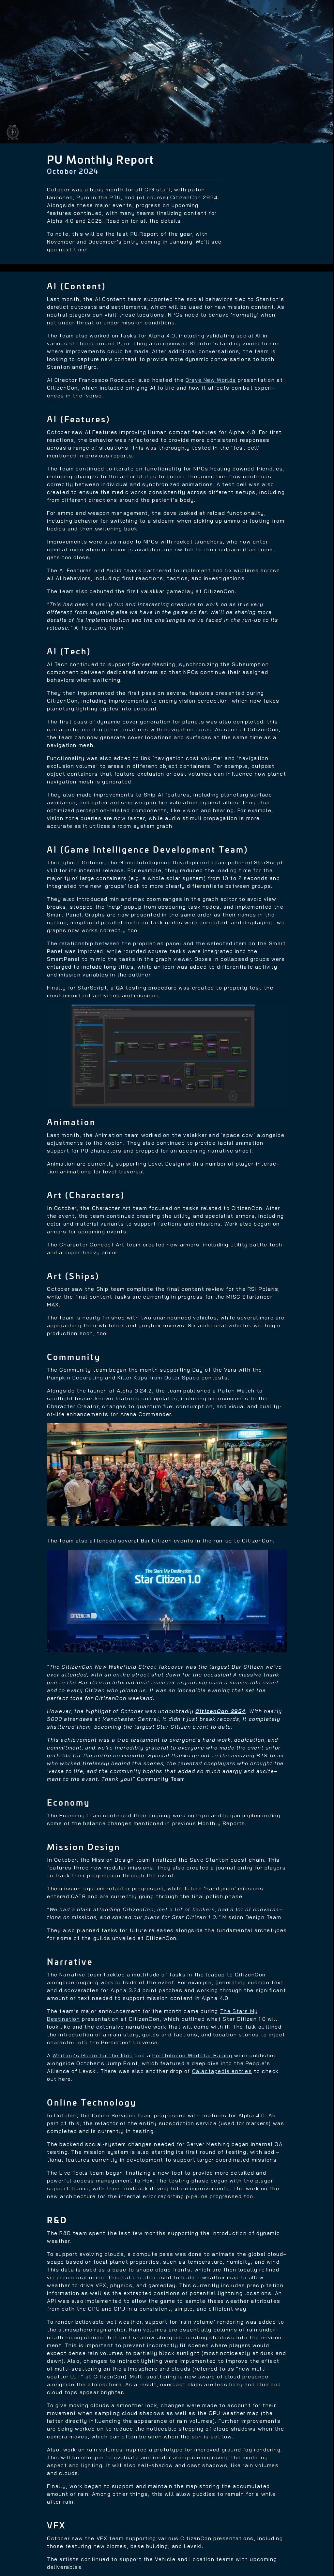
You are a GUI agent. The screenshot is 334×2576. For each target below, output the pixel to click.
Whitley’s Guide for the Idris (93, 2055)
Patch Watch (236, 1391)
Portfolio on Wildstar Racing (192, 2055)
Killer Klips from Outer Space (159, 1377)
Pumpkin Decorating (75, 1377)
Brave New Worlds (211, 380)
